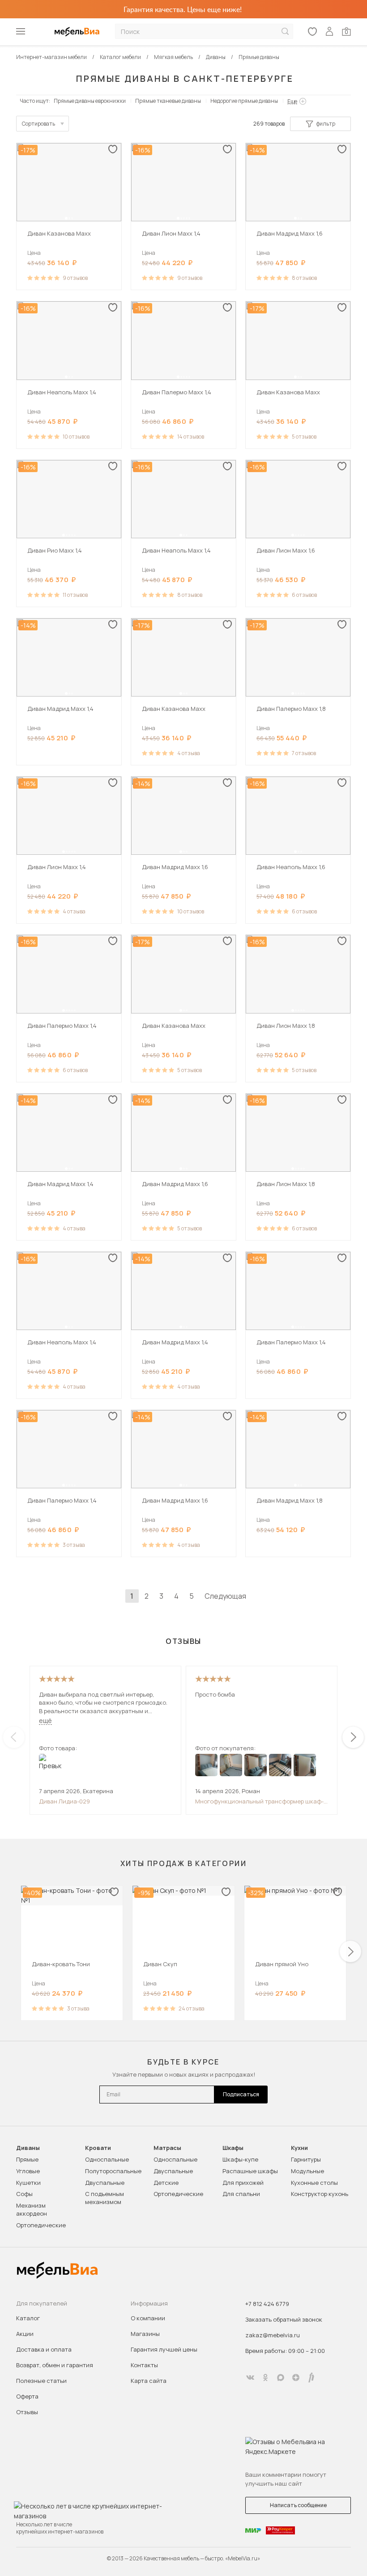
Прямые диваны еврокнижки (90, 101)
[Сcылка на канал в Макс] (281, 2378)
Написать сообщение (298, 2505)
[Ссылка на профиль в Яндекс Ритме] (311, 2378)
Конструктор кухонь (320, 2194)
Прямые (27, 2159)
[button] (66, 218)
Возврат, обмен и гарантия (55, 2365)
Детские (166, 2183)
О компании (148, 2318)
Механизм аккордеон (32, 2209)
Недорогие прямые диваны (244, 101)
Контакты (144, 2365)
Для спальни (241, 2194)
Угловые (28, 2171)
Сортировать (38, 124)
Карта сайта (149, 2381)
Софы (24, 2194)
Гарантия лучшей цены (164, 2349)
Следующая (225, 1596)
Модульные (307, 2171)
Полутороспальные (113, 2171)
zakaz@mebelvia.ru (273, 2335)
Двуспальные (105, 2183)
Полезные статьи (41, 2381)
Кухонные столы (314, 2183)
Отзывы (27, 2412)
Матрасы (167, 2148)
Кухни (299, 2148)
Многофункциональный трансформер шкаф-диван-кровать (259, 1801)
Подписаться (241, 2094)
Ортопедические (41, 2225)
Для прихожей (243, 2183)
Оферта (27, 2396)
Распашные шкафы (250, 2171)
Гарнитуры (306, 2159)
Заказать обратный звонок (284, 2319)
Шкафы (233, 2148)
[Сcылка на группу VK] (250, 2378)
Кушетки (28, 2183)
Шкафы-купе (240, 2159)
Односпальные (107, 2159)
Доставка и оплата (44, 2349)
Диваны (28, 2148)
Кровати (98, 2148)
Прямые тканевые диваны (168, 101)
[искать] (285, 32)
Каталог (28, 2318)
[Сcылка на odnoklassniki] (265, 2378)
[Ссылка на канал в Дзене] (296, 2378)
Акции (25, 2334)
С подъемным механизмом (105, 2198)
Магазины (145, 2334)
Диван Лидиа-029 (64, 1801)
